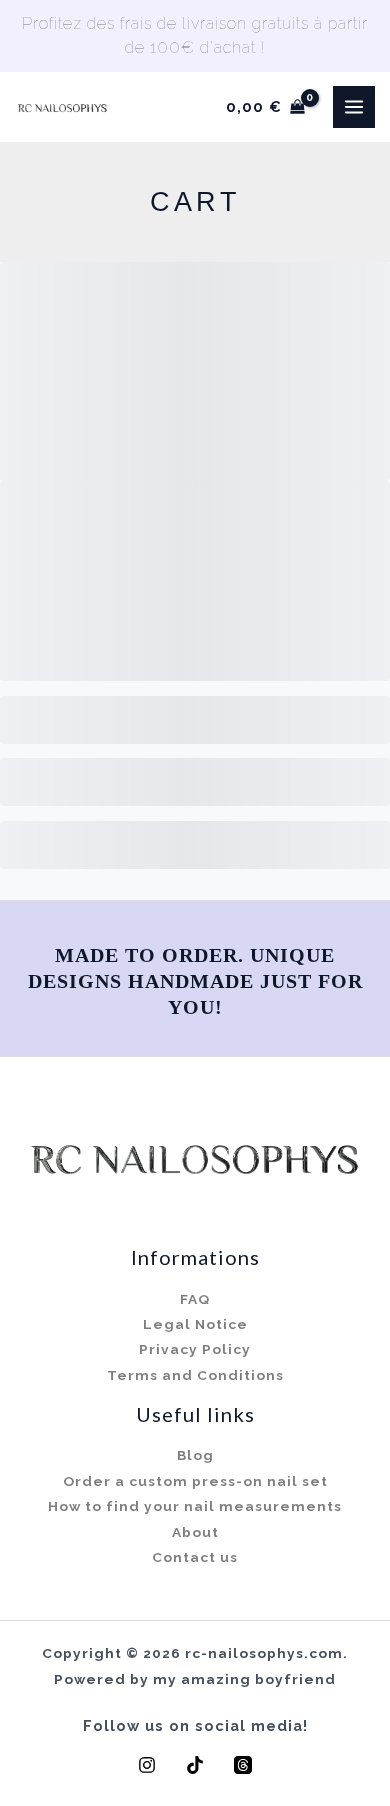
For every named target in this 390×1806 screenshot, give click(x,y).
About (195, 1532)
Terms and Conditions (195, 1375)
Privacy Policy (195, 1349)
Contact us (195, 1557)
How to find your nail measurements (195, 1506)
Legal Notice (195, 1324)
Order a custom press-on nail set (195, 1481)
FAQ (195, 1299)
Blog (195, 1455)
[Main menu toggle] (354, 107)
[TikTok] (195, 1765)
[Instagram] (147, 1765)
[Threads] (243, 1765)
